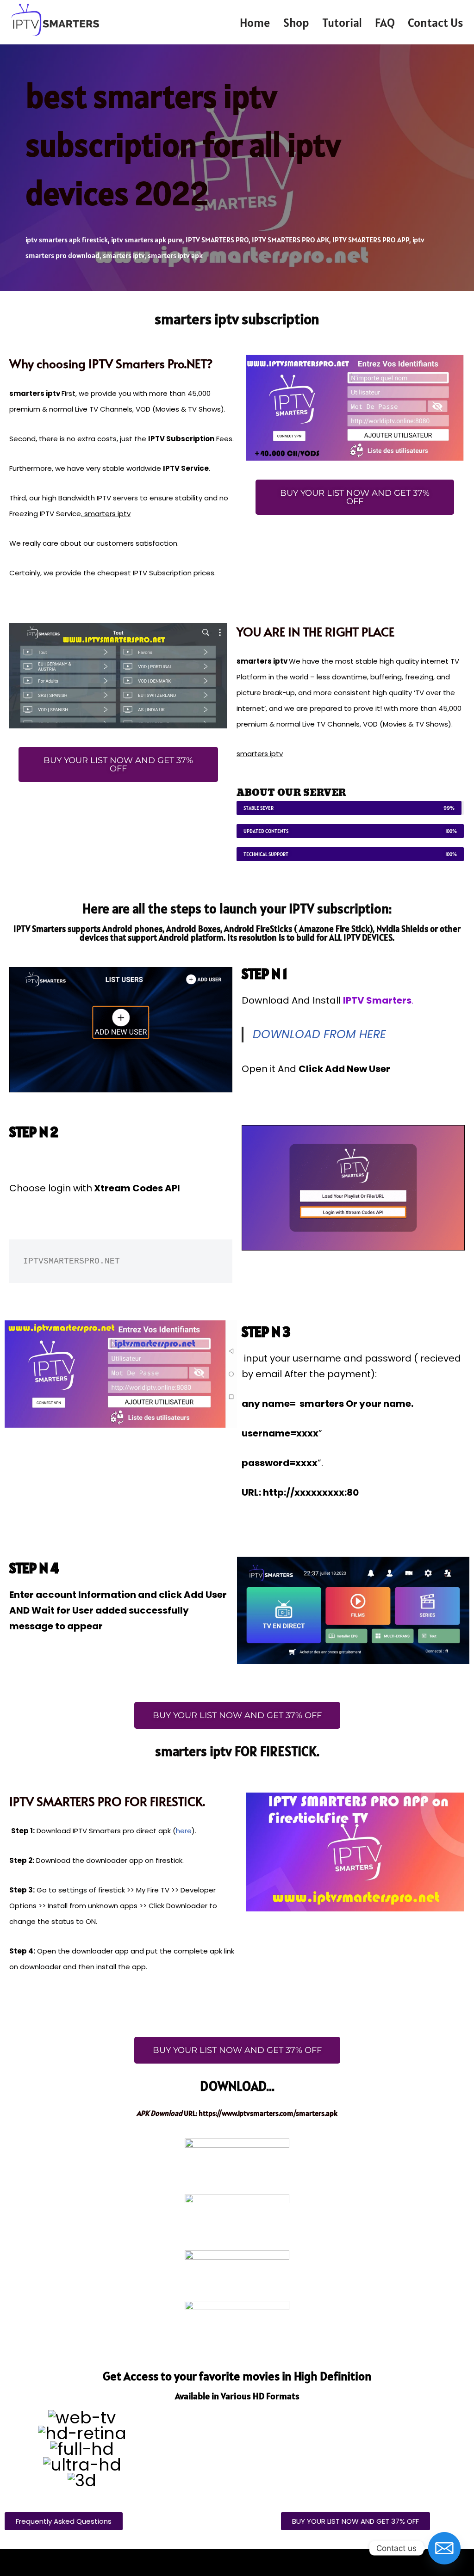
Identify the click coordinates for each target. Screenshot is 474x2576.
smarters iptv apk (175, 255)
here (184, 1831)
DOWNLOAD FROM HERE (319, 1034)
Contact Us (435, 22)
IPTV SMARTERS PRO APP (371, 240)
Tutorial (342, 22)
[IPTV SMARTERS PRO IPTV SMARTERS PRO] (55, 20)
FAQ (385, 22)
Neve (17, 2563)
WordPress (103, 2563)
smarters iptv (124, 255)
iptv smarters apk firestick (67, 240)
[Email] (444, 2548)
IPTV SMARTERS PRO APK (290, 240)
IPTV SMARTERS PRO (217, 240)
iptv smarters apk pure (147, 240)
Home (255, 22)
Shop (296, 22)
